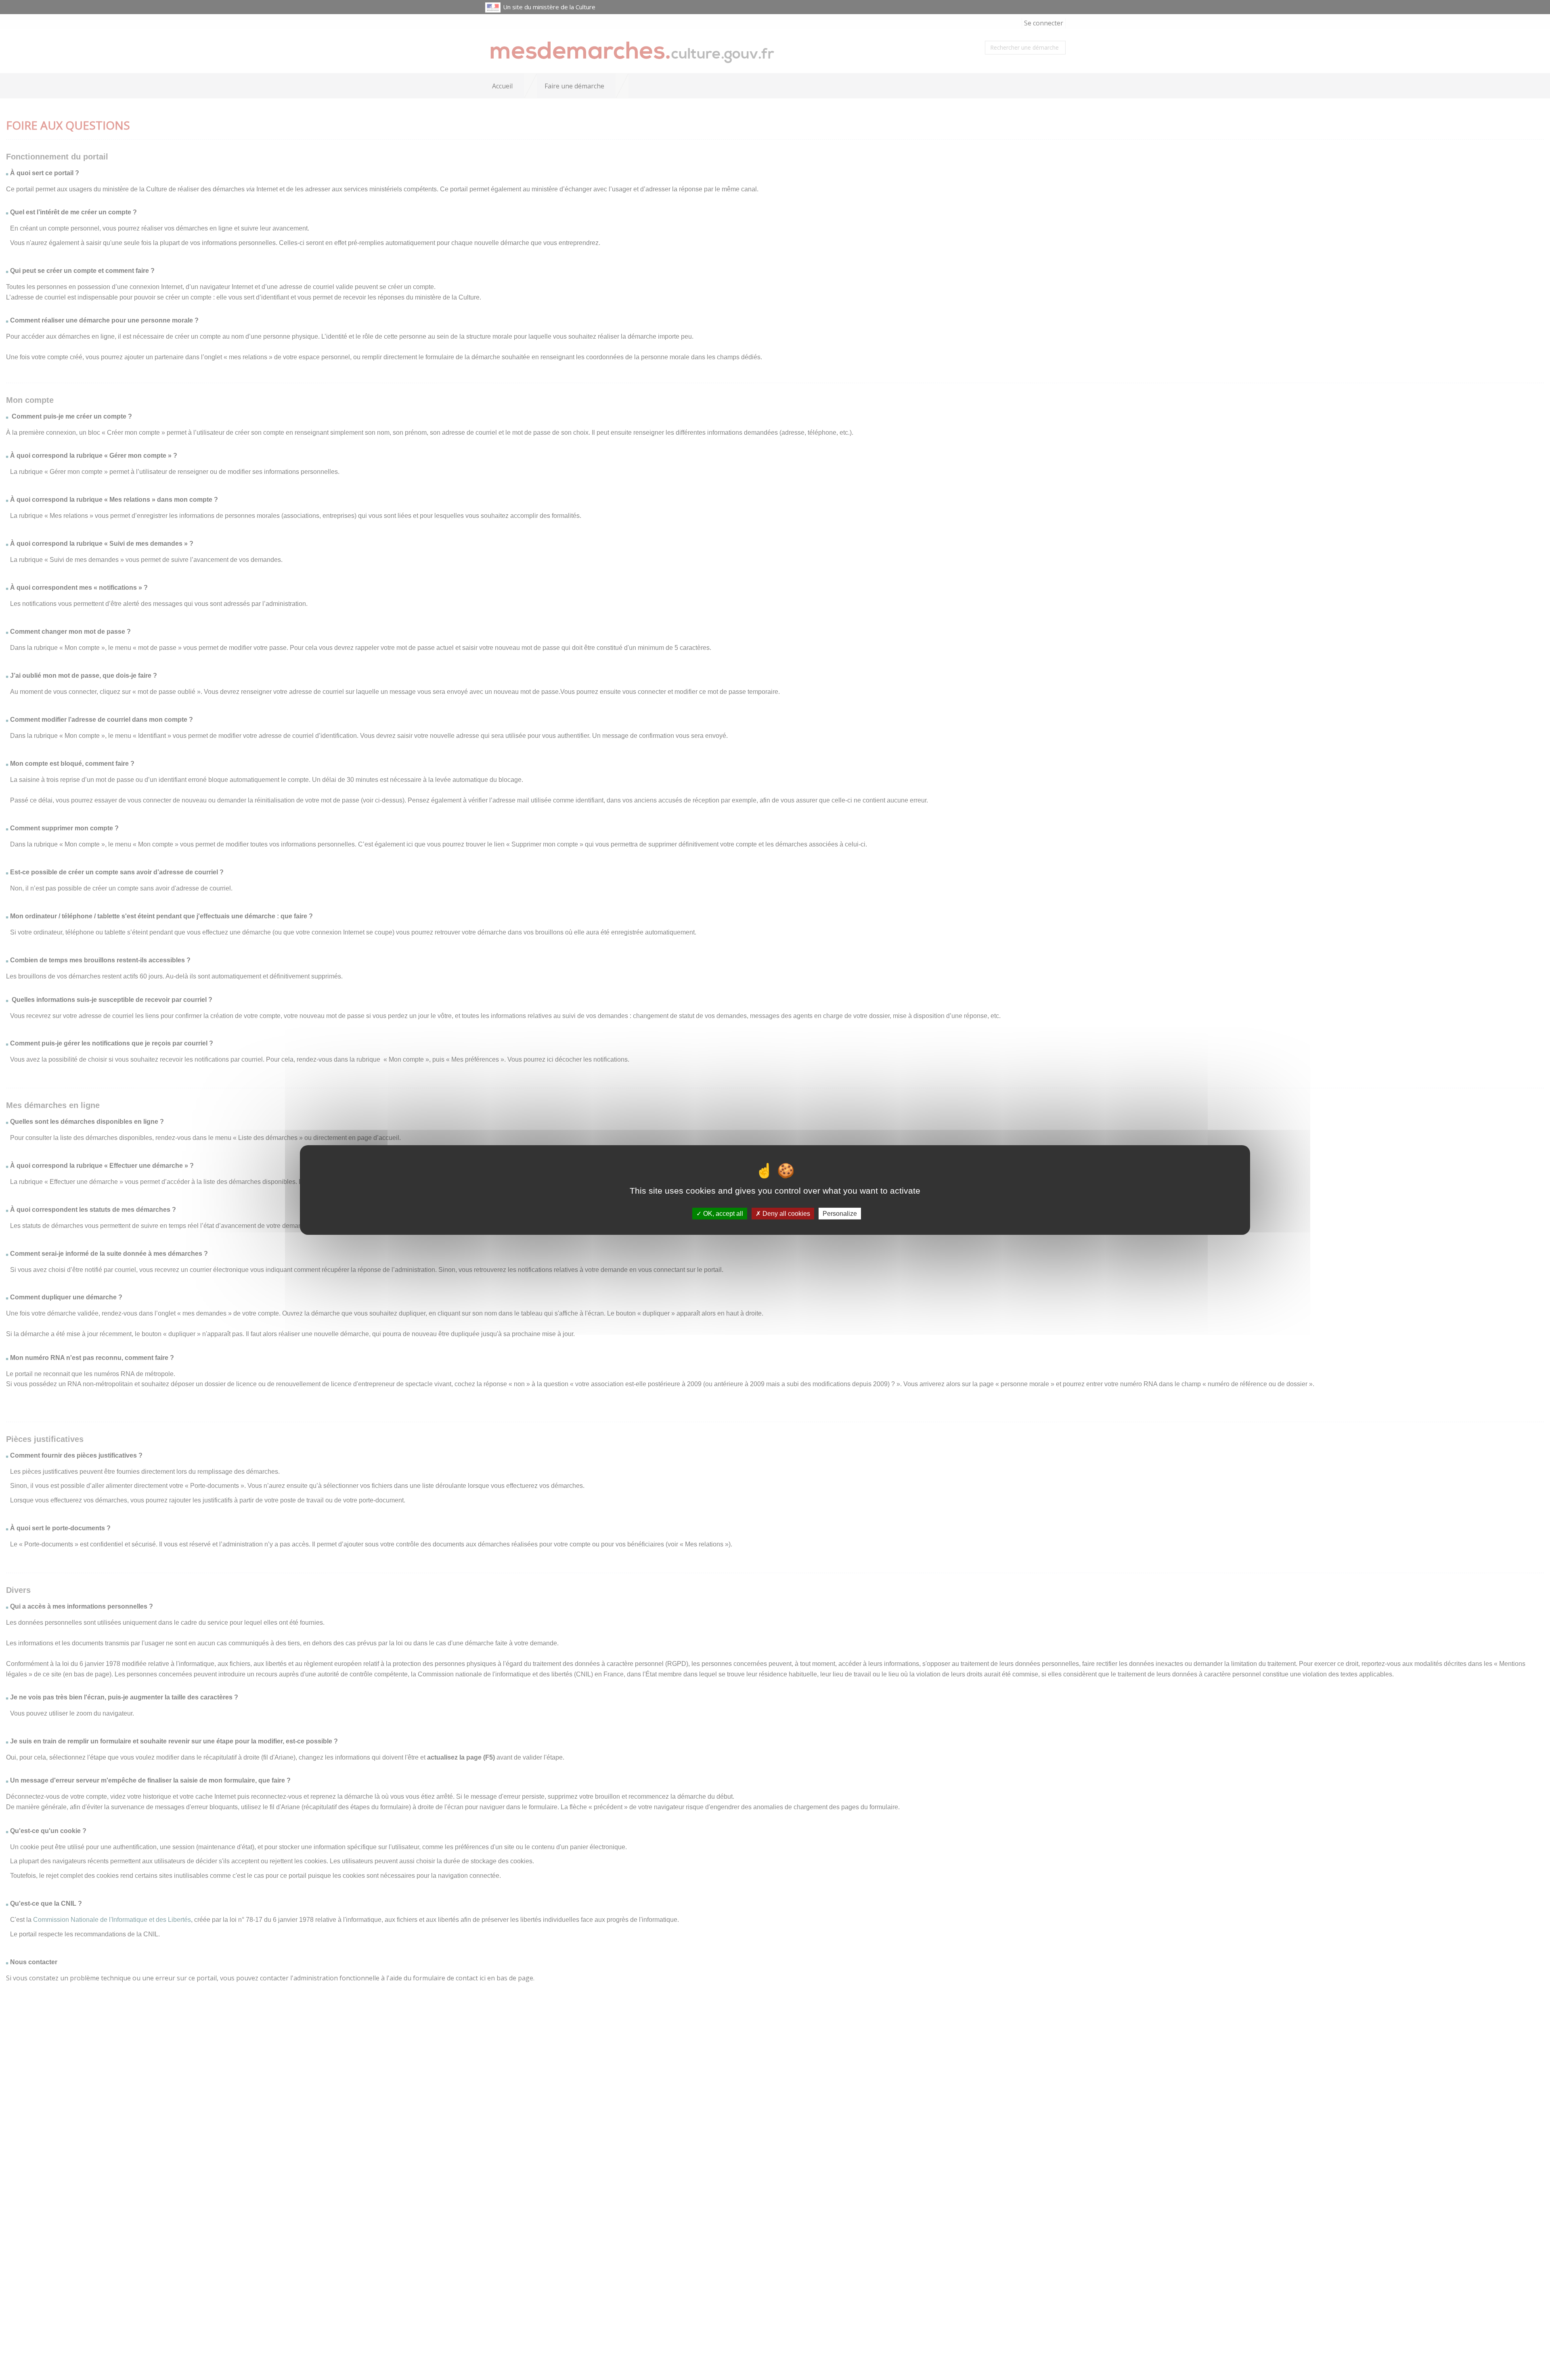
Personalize (840, 1214)
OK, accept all (722, 1214)
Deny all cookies (785, 1214)
